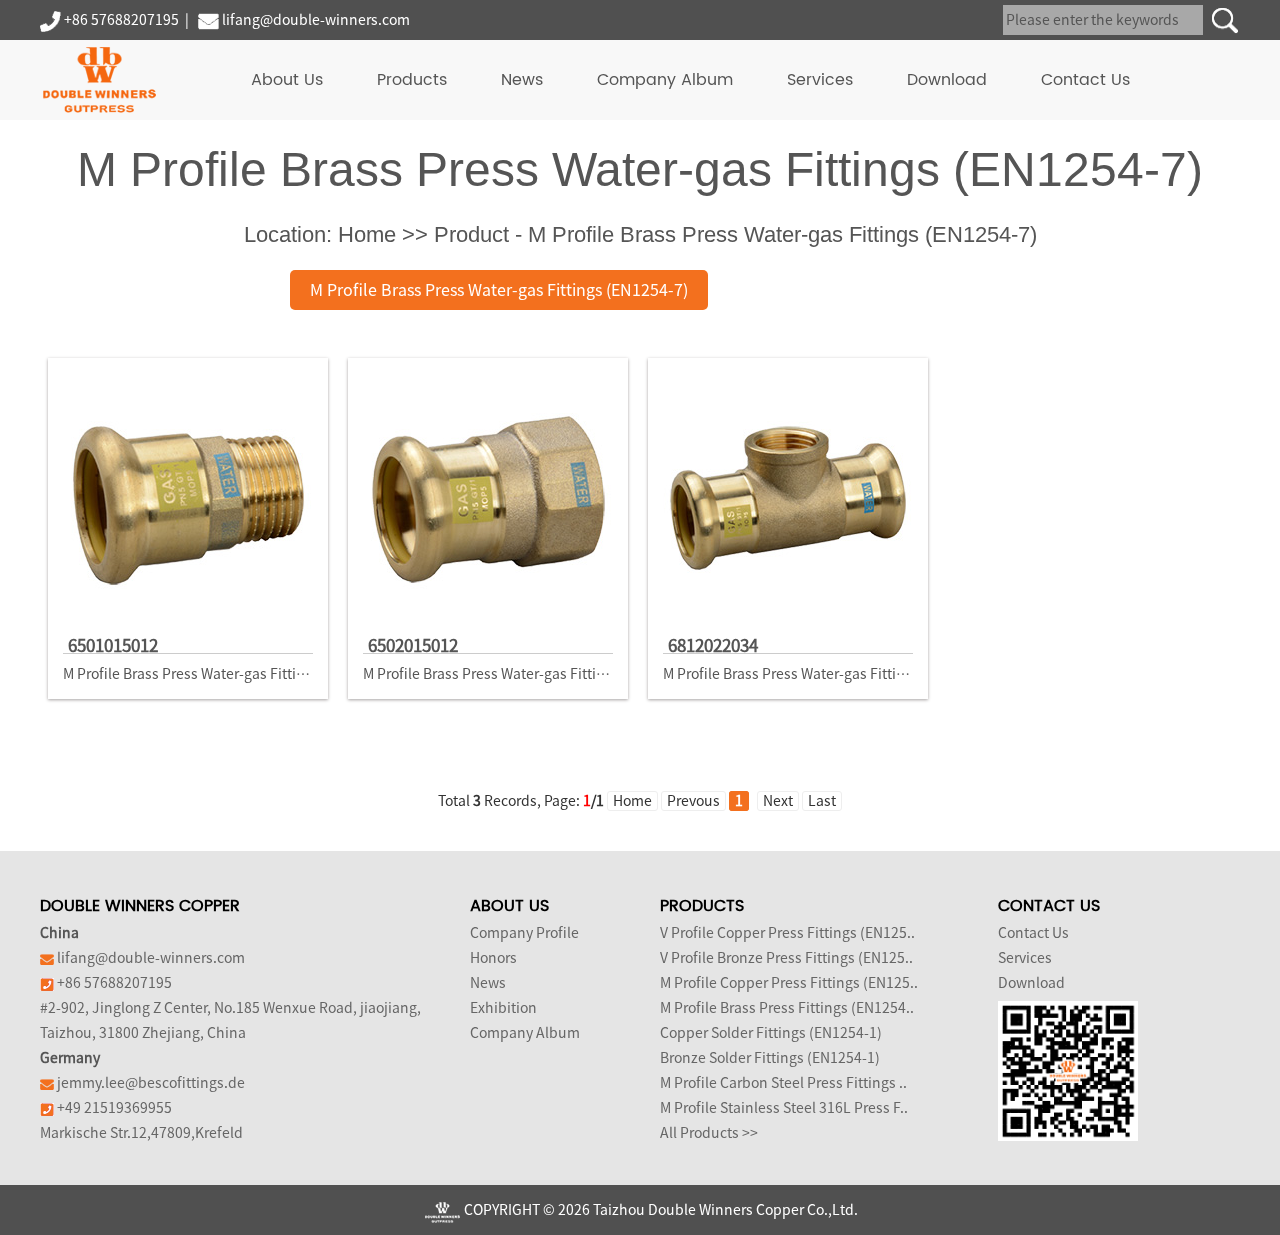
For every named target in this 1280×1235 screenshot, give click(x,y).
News (522, 80)
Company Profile (524, 933)
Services (820, 80)
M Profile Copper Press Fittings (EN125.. (789, 983)
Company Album (665, 80)
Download (947, 80)
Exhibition (503, 1008)
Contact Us (1085, 80)
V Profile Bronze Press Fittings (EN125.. (786, 958)
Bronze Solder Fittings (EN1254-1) (770, 1058)
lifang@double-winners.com (316, 20)
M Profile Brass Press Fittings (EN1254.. (787, 1008)
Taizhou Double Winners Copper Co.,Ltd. (725, 1210)
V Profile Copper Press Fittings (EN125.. (787, 933)
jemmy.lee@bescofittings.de (151, 1083)
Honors (493, 958)
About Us (287, 80)
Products (412, 80)
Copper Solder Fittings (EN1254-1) (771, 1033)
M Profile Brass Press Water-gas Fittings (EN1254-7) (499, 290)
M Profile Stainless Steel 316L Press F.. (784, 1108)
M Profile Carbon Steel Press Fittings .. (783, 1083)
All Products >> (709, 1133)
